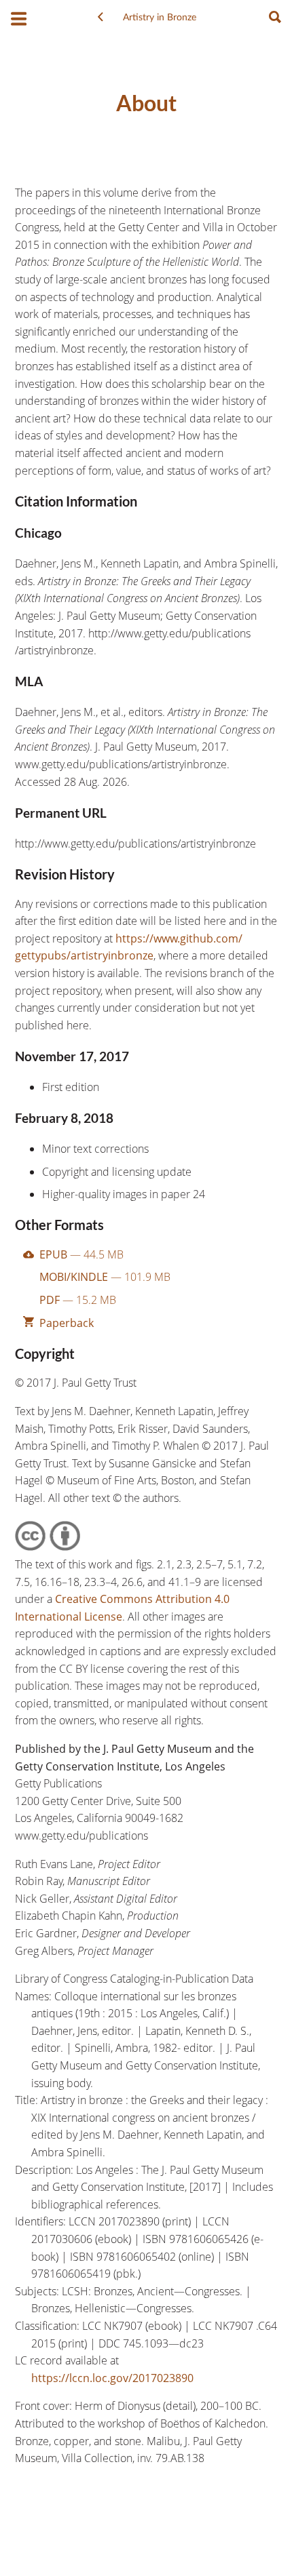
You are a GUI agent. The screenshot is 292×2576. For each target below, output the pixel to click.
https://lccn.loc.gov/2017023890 (112, 2378)
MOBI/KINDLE (105, 1277)
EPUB (81, 1254)
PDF (78, 1300)
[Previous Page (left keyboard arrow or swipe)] (101, 18)
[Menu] (19, 20)
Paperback (67, 1323)
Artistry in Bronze (160, 18)
